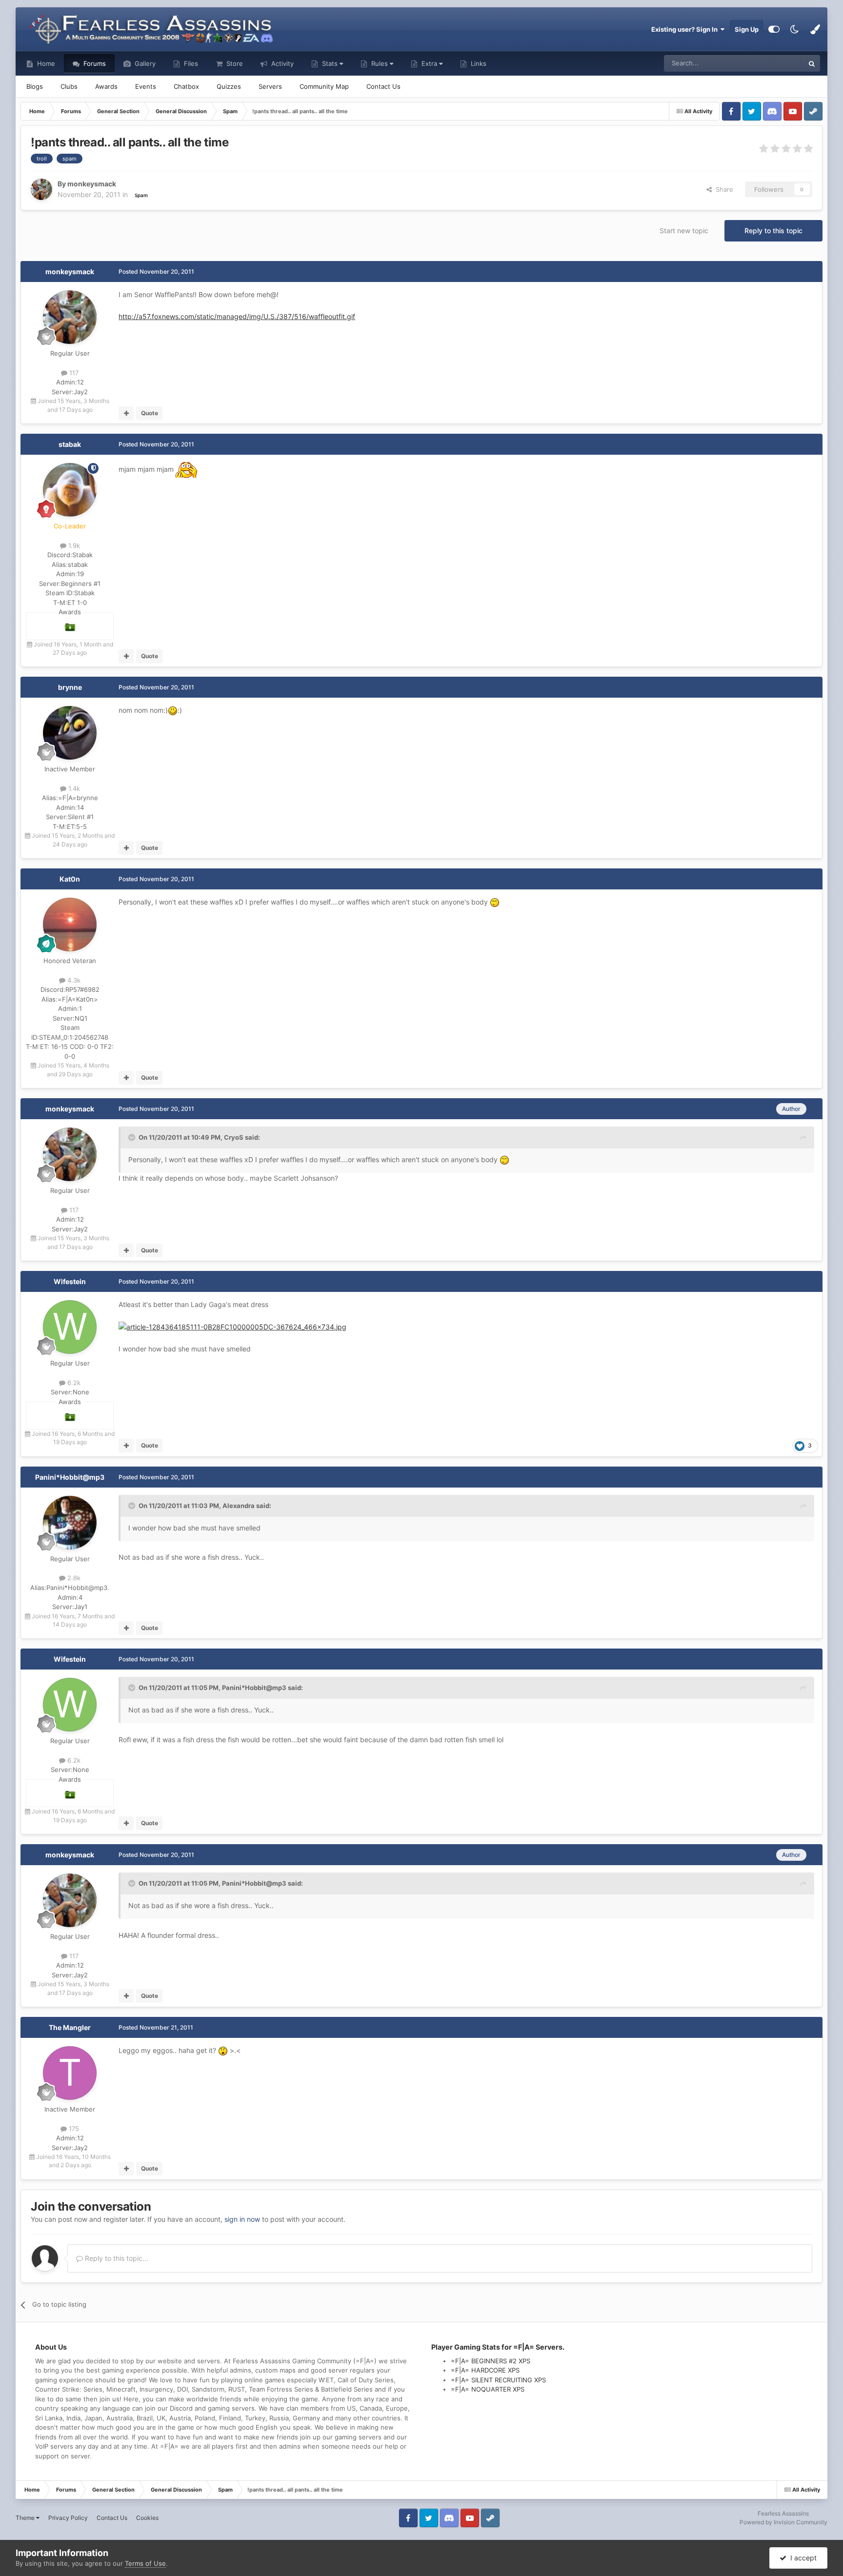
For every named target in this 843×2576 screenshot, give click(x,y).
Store (234, 63)
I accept (802, 2558)
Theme (26, 2518)
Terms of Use (145, 2563)
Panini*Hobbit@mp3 (70, 1477)
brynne (70, 687)
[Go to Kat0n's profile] (70, 925)
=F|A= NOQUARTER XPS (488, 2389)
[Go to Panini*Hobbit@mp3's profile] (70, 1523)
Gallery (144, 63)
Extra (429, 63)
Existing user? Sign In (686, 29)
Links (478, 63)
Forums (94, 63)
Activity (281, 63)
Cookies (147, 2518)
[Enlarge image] (232, 1326)
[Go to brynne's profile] (70, 733)
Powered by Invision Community (783, 2522)
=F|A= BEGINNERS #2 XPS (491, 2361)
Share (723, 189)
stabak (70, 444)
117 (73, 373)
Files (190, 63)
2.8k (73, 1578)
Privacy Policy (68, 2518)
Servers (270, 86)
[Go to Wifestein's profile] (70, 1327)
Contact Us (383, 86)
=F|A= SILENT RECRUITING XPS (498, 2380)
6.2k (73, 1383)
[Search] (812, 63)
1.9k (73, 545)
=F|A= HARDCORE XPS (485, 2370)
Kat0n (70, 879)
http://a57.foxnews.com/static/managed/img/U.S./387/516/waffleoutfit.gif (237, 316)
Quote (150, 413)
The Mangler (70, 2027)
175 (73, 2129)
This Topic (776, 63)
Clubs (69, 86)
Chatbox (186, 86)
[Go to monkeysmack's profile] (41, 189)
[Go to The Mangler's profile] (70, 2073)
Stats (330, 63)
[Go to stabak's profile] (70, 490)
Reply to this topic (773, 231)
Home (45, 63)
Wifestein (70, 1281)
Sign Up (747, 29)
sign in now (242, 2219)
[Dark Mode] (795, 29)
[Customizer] (774, 29)
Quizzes (229, 86)
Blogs (35, 86)
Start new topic (684, 231)
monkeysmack (70, 272)
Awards (106, 86)
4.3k (73, 980)
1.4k (73, 788)
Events (146, 86)
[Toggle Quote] (133, 1137)
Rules (380, 63)
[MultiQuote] (126, 413)
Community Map (324, 86)
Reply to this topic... (116, 2258)
